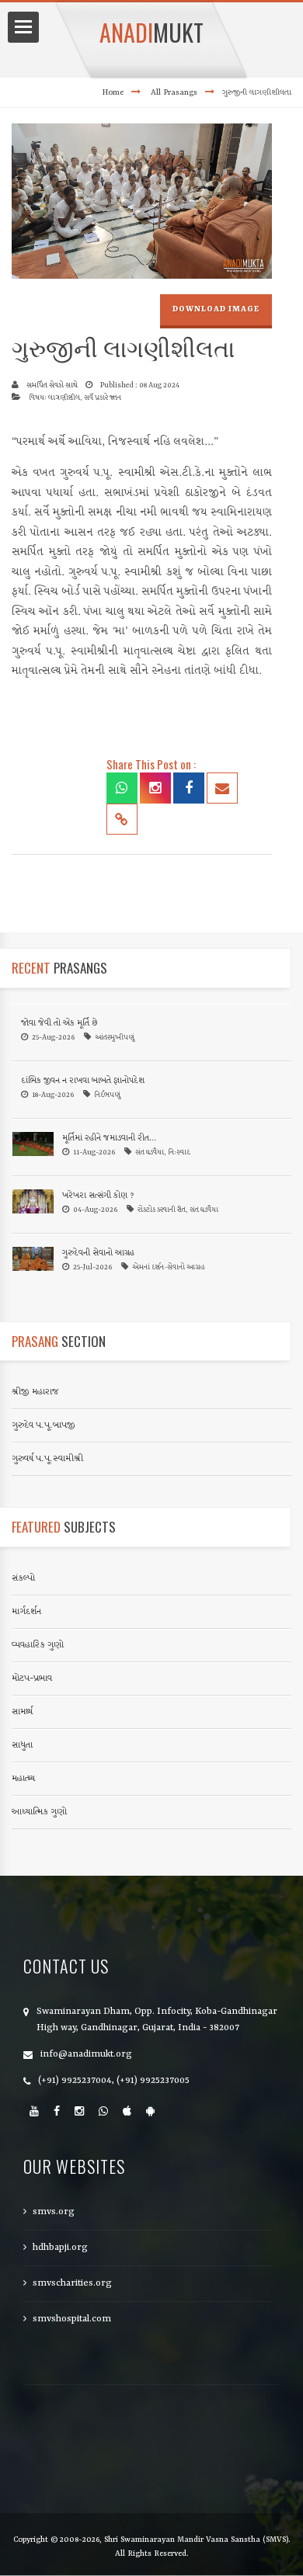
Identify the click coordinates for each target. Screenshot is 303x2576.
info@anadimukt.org (86, 2054)
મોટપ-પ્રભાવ (32, 1679)
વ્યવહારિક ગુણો (38, 1645)
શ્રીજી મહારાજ (35, 1392)
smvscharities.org (72, 2283)
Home (113, 92)
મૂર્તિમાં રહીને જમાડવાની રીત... (109, 1139)
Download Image (216, 309)
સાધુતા (22, 1745)
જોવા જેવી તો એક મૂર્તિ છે (59, 1024)
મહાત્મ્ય (23, 1779)
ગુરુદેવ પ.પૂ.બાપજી (44, 1425)
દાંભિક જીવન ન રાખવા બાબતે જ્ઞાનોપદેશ (83, 1081)
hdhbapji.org (60, 2248)
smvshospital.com (72, 2319)
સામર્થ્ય (22, 1712)
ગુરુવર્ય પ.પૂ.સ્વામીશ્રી (47, 1459)
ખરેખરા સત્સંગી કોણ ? (98, 1196)
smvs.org (54, 2212)
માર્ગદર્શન (26, 1612)
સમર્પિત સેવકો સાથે (52, 385)
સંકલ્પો (23, 1578)
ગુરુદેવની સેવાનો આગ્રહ (98, 1253)
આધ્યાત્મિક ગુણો (39, 1812)
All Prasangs (174, 92)
